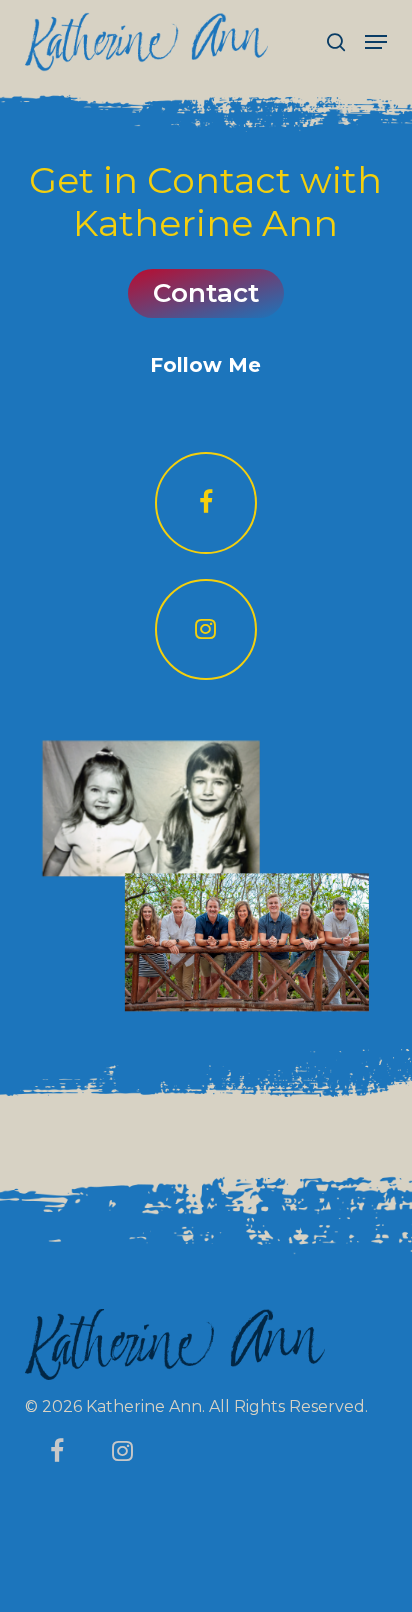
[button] (376, 42)
